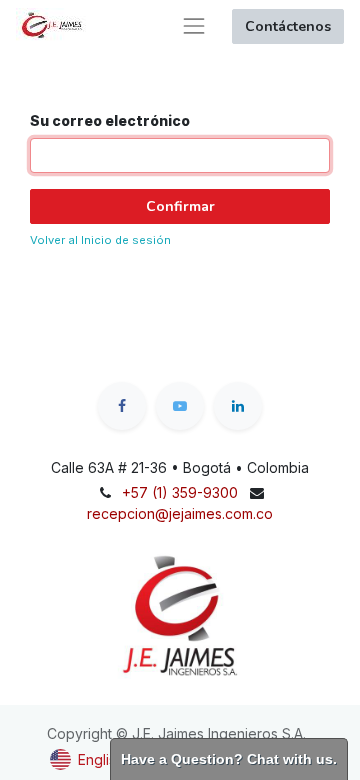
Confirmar (180, 206)
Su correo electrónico (110, 120)
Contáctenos (288, 26)
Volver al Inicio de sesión (100, 240)
